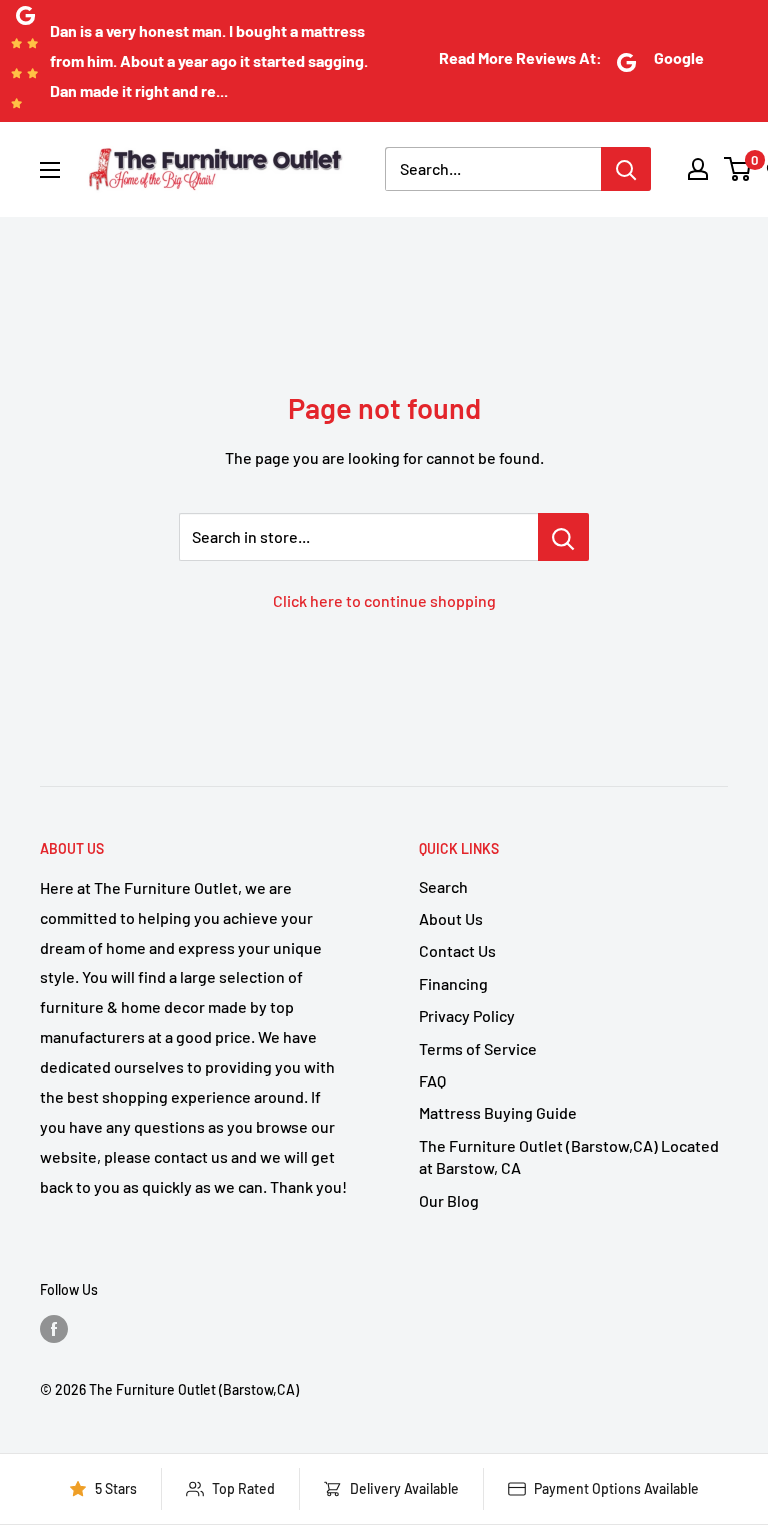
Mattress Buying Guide (498, 1112)
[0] (738, 169)
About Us (451, 918)
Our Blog (449, 1200)
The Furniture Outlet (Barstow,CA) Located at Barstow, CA (569, 1156)
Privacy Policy (467, 1015)
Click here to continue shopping (384, 600)
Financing (453, 983)
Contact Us (457, 950)
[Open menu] (50, 170)
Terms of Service (478, 1048)
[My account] (698, 169)
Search (443, 886)
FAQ (432, 1080)
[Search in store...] (563, 537)
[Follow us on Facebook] (54, 1328)
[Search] (626, 169)
